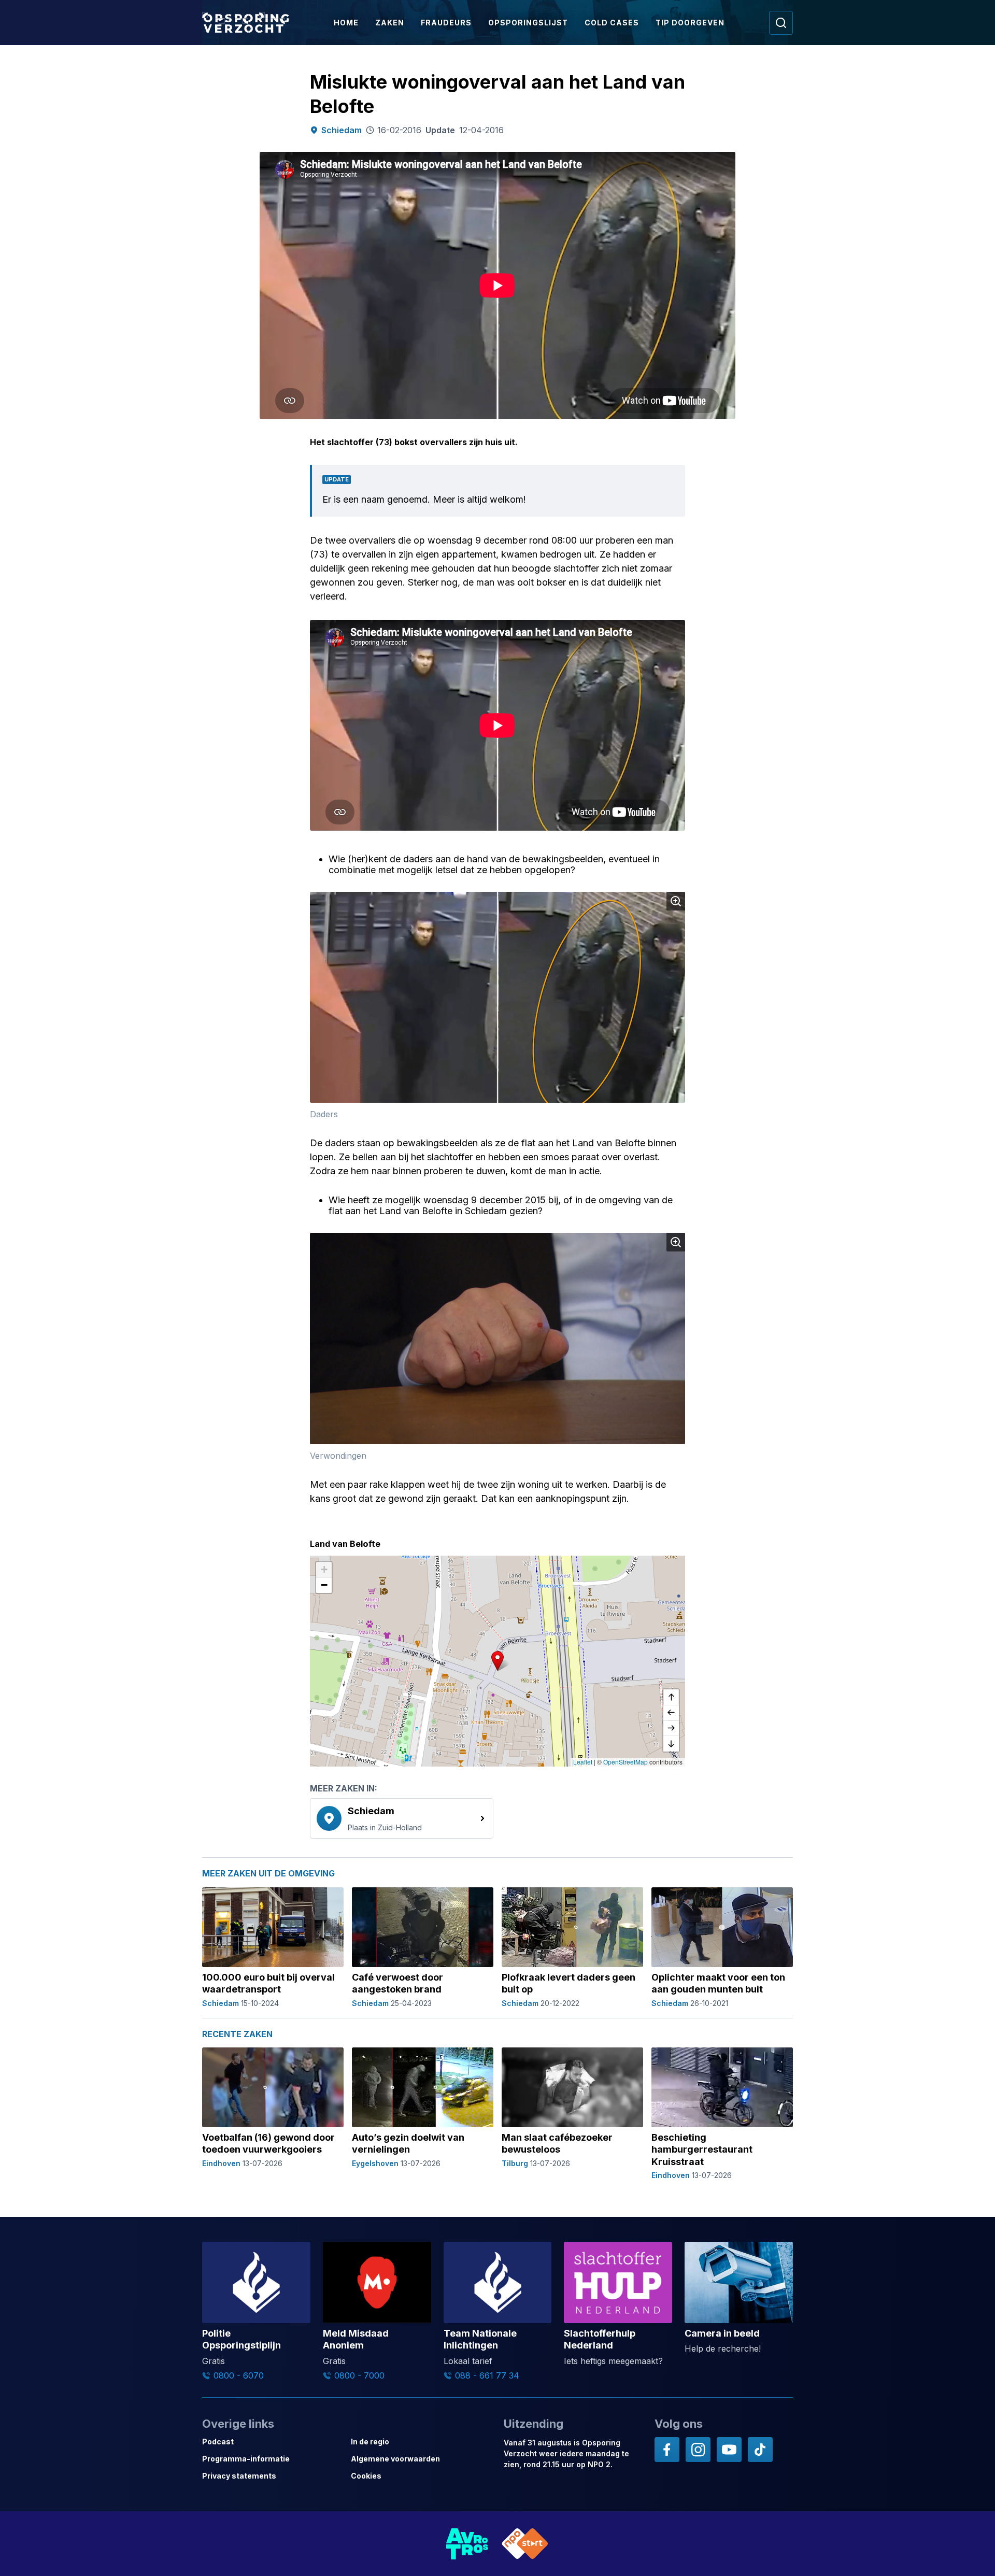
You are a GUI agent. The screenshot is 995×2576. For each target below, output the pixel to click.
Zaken (390, 23)
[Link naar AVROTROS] (467, 2544)
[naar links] (671, 1713)
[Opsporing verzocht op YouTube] (729, 2450)
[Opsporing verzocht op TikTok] (760, 2450)
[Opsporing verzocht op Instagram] (698, 2450)
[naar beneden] (671, 1744)
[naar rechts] (671, 1728)
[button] (497, 1661)
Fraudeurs (446, 23)
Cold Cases (612, 23)
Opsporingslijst (528, 23)
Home (346, 23)
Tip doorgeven (690, 23)
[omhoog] (671, 1697)
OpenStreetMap (626, 1762)
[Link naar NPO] (525, 2544)
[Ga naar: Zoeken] (781, 23)
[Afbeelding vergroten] (676, 901)
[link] (402, 1818)
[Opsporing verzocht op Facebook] (667, 2450)
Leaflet (583, 1762)
